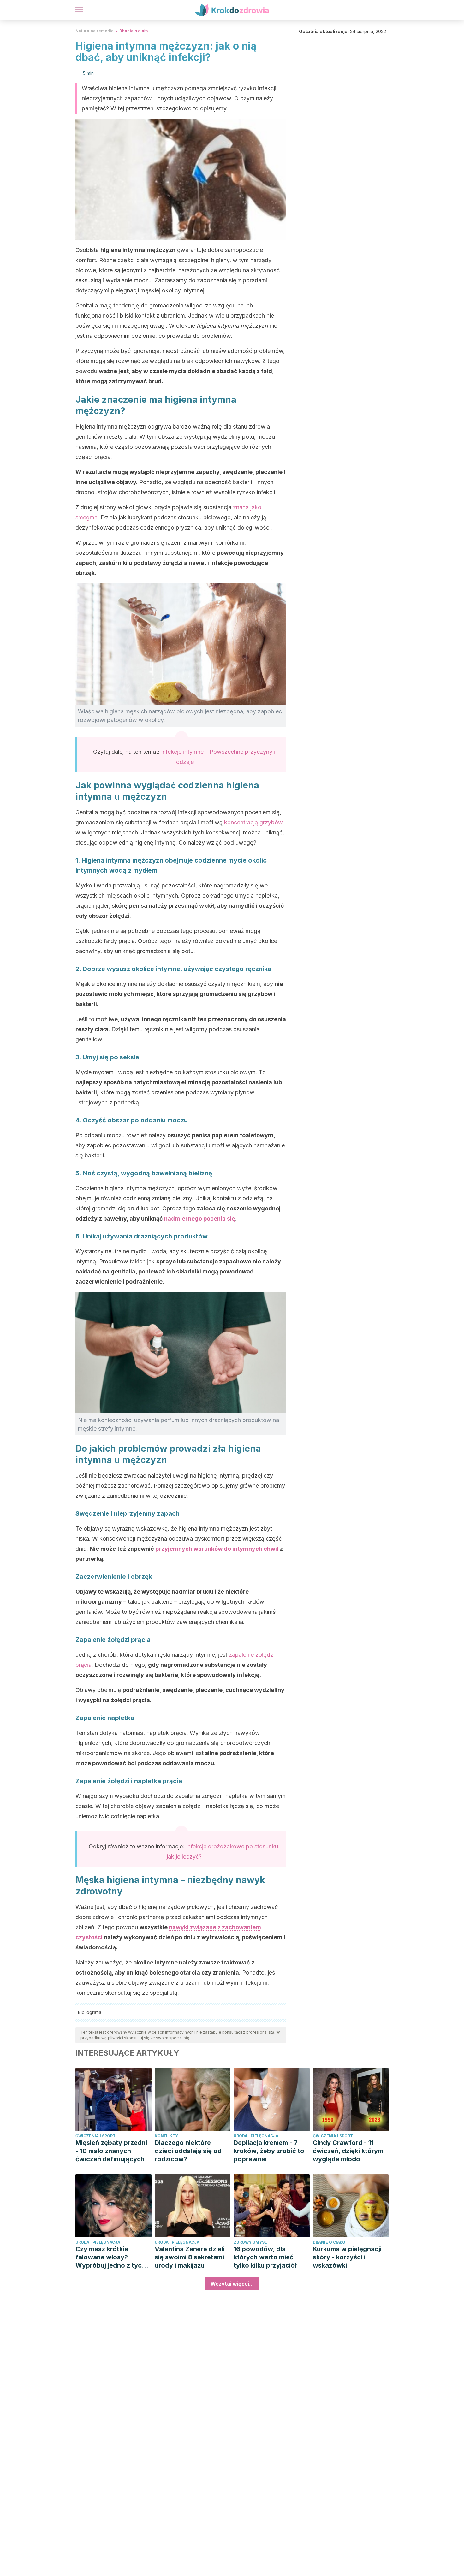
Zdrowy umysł (250, 2242)
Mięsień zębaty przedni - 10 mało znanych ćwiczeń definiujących (111, 2151)
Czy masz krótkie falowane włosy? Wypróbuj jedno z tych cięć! (110, 2257)
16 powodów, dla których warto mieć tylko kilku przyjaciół (265, 2257)
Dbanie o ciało (134, 31)
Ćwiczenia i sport (95, 2136)
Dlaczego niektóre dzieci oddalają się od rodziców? (188, 2151)
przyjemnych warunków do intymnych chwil (217, 1549)
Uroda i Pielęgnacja (256, 2136)
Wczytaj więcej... (232, 2284)
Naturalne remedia (95, 31)
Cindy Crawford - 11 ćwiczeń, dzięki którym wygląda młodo (348, 2151)
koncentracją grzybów (253, 822)
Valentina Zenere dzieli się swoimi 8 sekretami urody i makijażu (190, 2257)
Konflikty (166, 2136)
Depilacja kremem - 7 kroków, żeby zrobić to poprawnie (269, 2151)
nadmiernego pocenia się (199, 1218)
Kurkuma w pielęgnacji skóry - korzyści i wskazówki (347, 2257)
